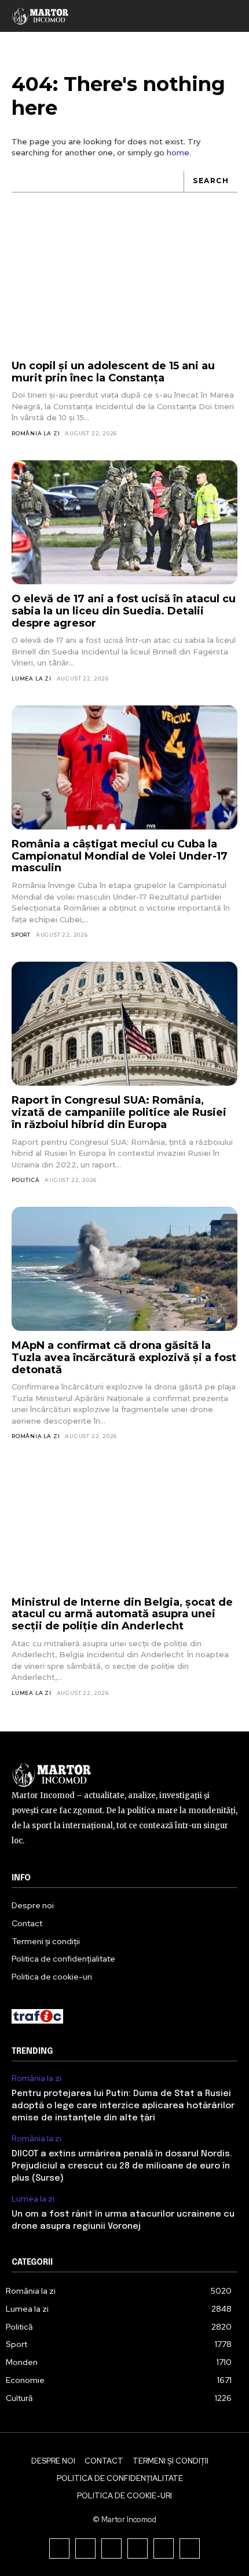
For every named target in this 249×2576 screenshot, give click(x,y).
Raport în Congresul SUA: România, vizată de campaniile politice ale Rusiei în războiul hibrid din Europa (119, 1112)
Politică (25, 1180)
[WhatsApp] (190, 2548)
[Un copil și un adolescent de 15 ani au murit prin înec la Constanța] (124, 290)
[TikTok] (111, 2548)
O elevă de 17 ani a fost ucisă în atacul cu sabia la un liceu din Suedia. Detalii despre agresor (124, 611)
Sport (21, 935)
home (178, 152)
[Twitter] (164, 2548)
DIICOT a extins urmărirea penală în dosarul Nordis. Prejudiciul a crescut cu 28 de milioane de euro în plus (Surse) (122, 2166)
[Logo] (41, 16)
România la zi (36, 433)
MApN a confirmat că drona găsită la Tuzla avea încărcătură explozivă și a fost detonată (124, 1357)
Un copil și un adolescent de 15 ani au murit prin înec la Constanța (113, 372)
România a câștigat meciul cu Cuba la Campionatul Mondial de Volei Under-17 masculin (120, 856)
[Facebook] (59, 2548)
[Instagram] (85, 2548)
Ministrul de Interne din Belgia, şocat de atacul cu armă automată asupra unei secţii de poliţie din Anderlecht (122, 1614)
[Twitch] (138, 2548)
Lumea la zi (32, 678)
